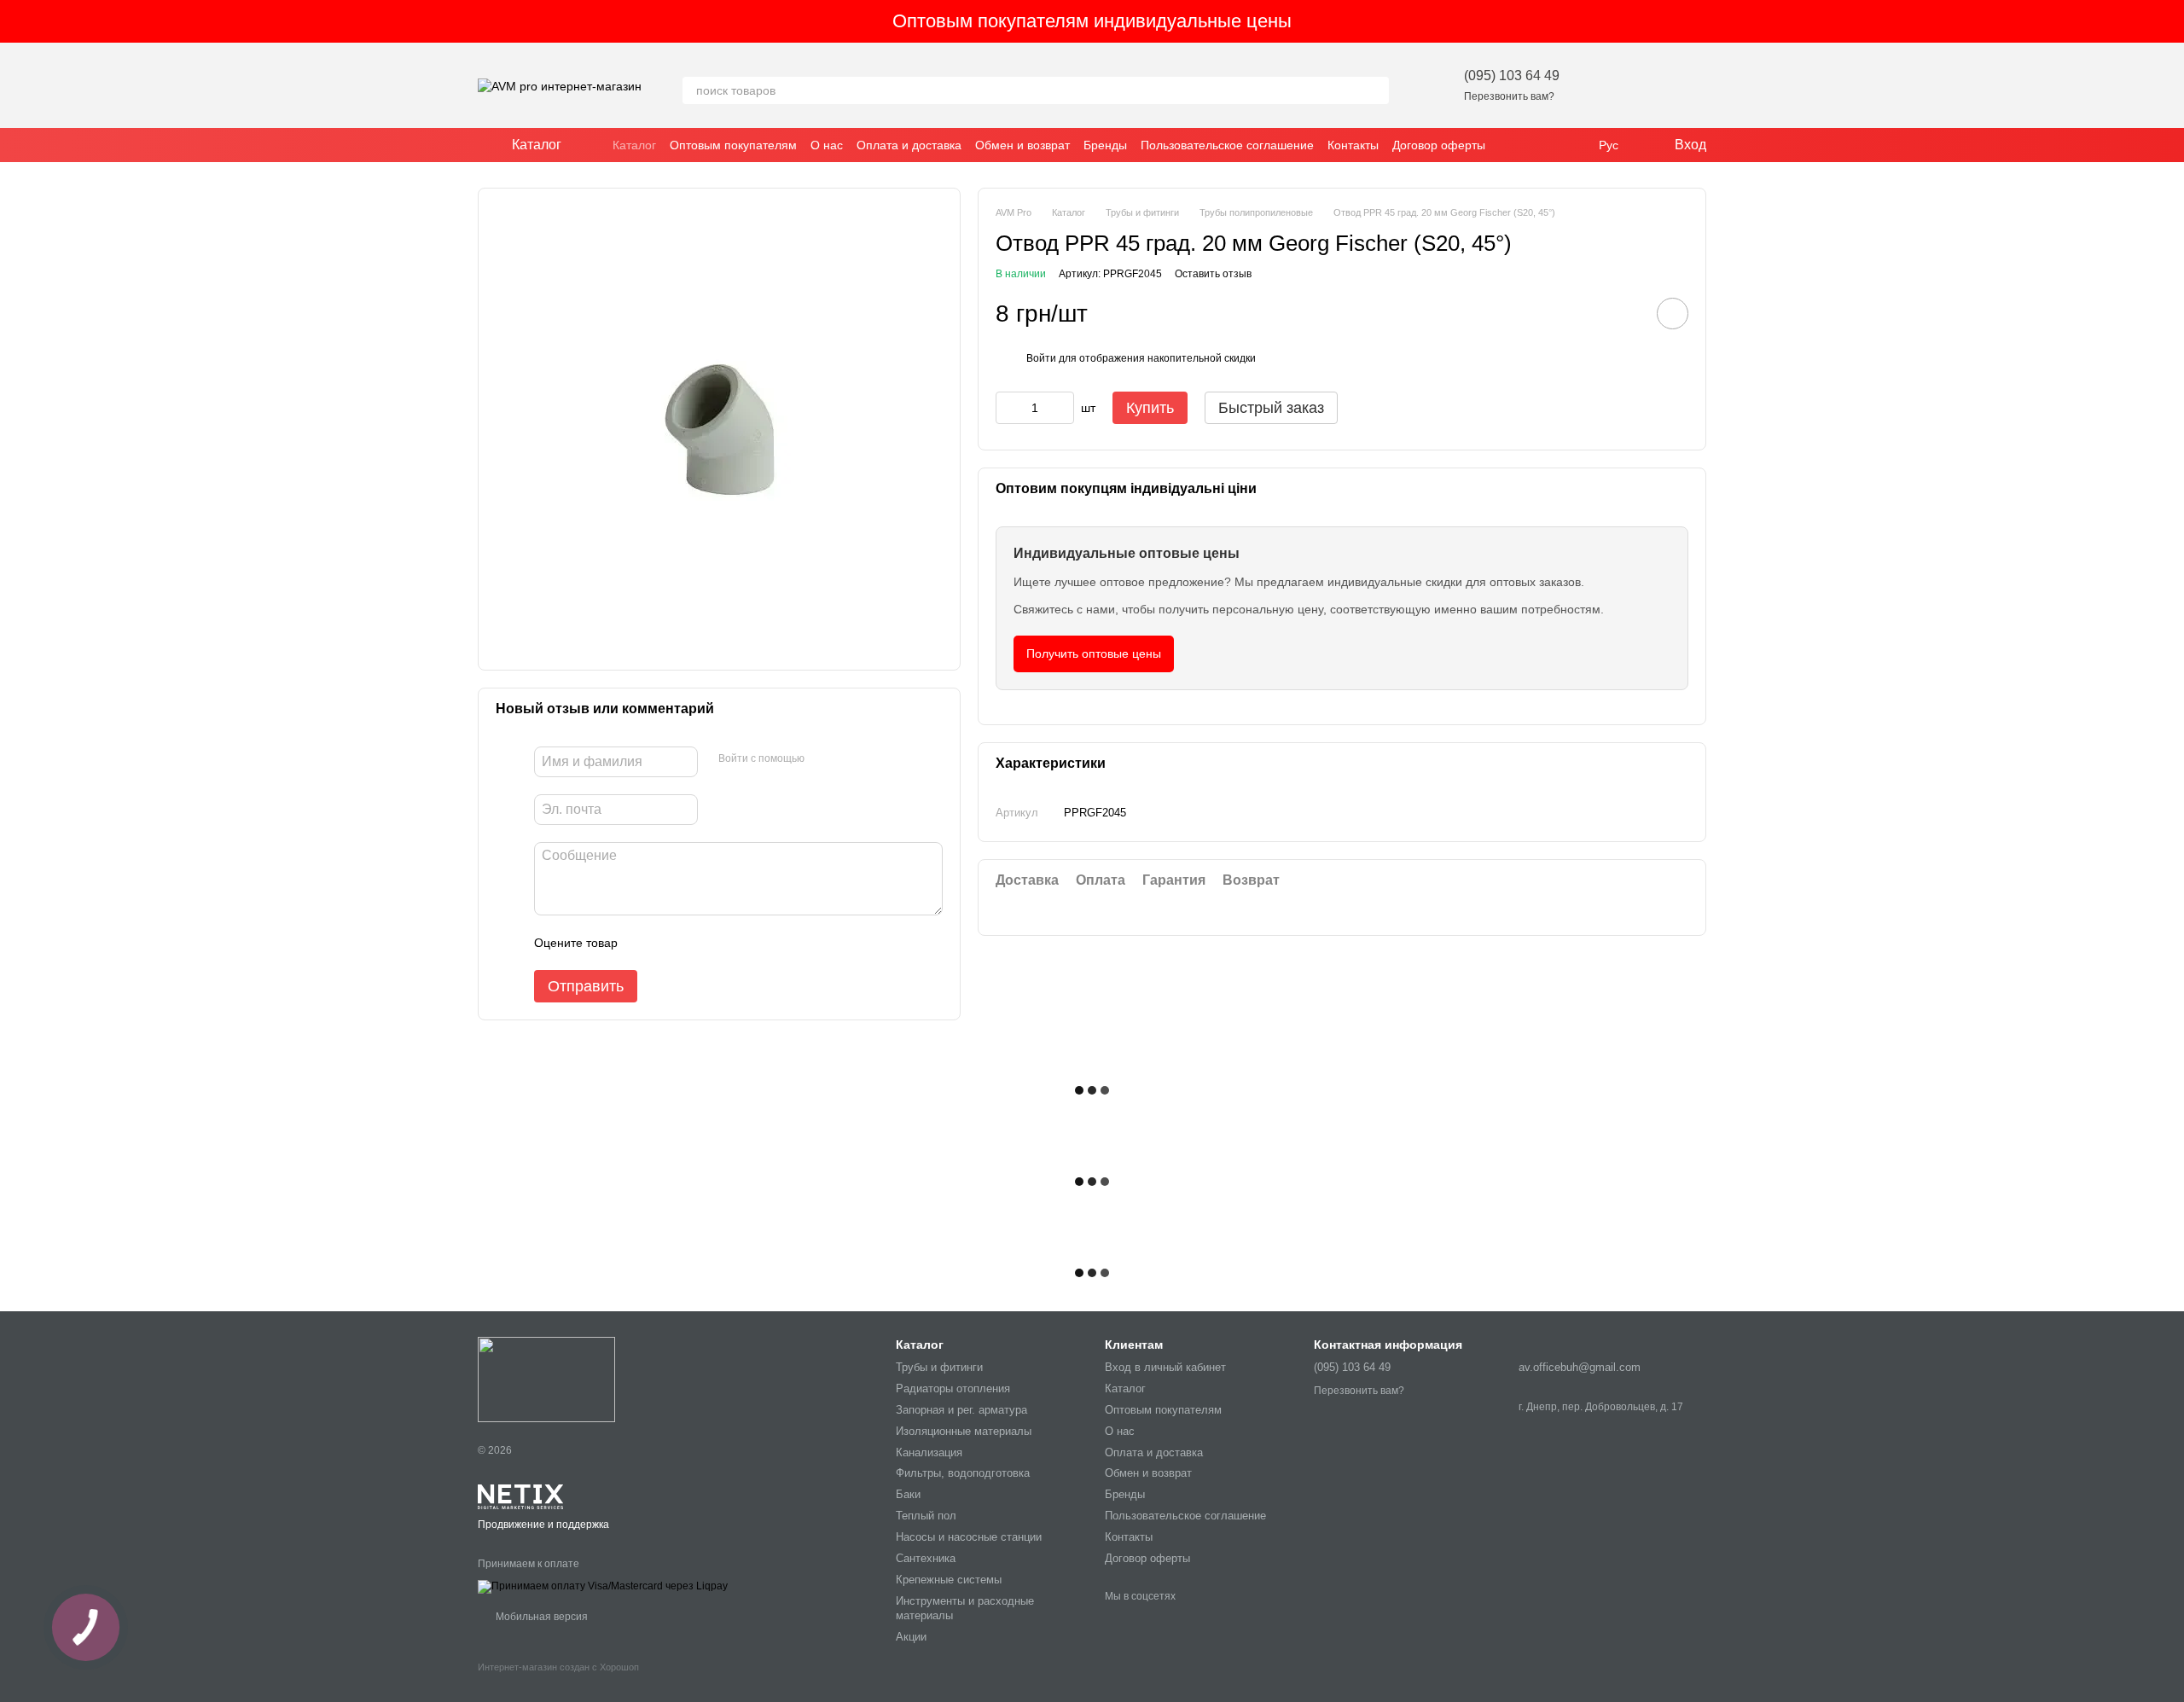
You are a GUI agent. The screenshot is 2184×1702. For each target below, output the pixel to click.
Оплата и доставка (909, 145)
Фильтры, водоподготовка (963, 1473)
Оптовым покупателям (733, 145)
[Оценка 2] (673, 943)
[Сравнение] (1648, 85)
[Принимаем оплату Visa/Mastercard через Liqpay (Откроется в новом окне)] (603, 1586)
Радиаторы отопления (953, 1388)
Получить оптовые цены (1094, 653)
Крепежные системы (949, 1580)
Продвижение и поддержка (543, 1525)
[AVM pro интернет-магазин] (546, 1379)
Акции (911, 1637)
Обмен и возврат (1022, 145)
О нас (827, 145)
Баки (908, 1494)
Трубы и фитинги (939, 1367)
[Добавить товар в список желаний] (1673, 314)
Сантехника (926, 1558)
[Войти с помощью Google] (851, 759)
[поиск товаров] (1375, 90)
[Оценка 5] (755, 943)
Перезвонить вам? (1509, 96)
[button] (2170, 21)
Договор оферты (1439, 145)
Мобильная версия (540, 1617)
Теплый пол (926, 1516)
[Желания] (1604, 85)
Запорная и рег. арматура (961, 1410)
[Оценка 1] (646, 943)
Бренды (1105, 145)
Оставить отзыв (1213, 273)
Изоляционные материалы (964, 1431)
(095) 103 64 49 (1512, 76)
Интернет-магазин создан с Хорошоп (558, 1667)
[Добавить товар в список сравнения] (1624, 313)
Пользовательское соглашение (1227, 145)
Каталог (634, 145)
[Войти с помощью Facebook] (823, 759)
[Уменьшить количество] (1008, 408)
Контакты (1353, 145)
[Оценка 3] (700, 943)
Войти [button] (1041, 357)
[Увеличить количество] (1061, 408)
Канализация (929, 1452)
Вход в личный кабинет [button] (1165, 1367)
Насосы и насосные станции (969, 1537)
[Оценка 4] (728, 943)
